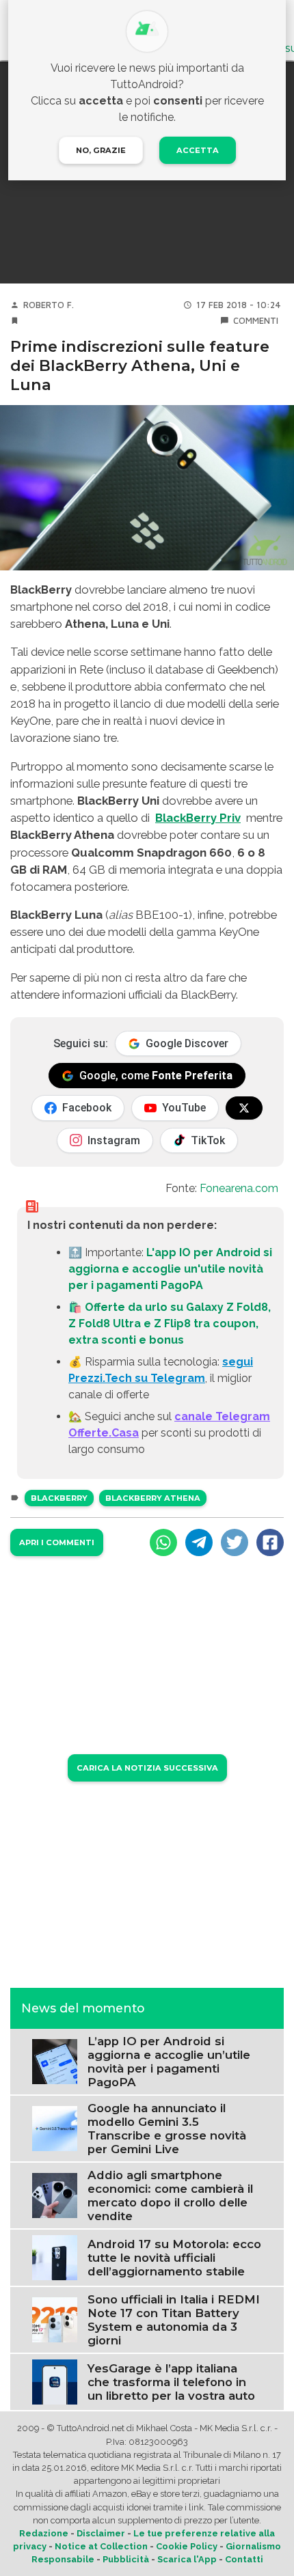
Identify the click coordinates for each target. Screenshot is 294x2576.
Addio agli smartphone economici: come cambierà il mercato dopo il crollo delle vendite (170, 2196)
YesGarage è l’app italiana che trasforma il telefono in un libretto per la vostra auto (171, 2382)
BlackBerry (59, 1498)
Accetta (198, 150)
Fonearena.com (239, 1188)
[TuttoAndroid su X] (244, 1108)
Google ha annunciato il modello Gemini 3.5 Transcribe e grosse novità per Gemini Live (167, 2129)
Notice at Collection (101, 2546)
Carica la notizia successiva (147, 1768)
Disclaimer (101, 2533)
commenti (256, 321)
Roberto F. (49, 305)
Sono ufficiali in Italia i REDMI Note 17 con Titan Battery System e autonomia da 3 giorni (174, 2320)
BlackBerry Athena (153, 1498)
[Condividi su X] (235, 1542)
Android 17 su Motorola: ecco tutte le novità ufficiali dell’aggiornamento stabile (174, 2258)
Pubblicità (126, 2559)
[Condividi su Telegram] (199, 1542)
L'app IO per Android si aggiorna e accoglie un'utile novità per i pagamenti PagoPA (170, 1269)
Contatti (244, 2559)
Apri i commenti (57, 1542)
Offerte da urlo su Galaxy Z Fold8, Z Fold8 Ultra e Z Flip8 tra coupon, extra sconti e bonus (170, 1324)
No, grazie (101, 150)
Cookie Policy (187, 2546)
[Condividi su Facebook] (270, 1542)
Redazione (44, 2533)
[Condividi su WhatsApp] (163, 1542)
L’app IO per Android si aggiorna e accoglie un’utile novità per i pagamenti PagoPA (169, 2062)
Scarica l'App (187, 2559)
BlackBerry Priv (198, 818)
